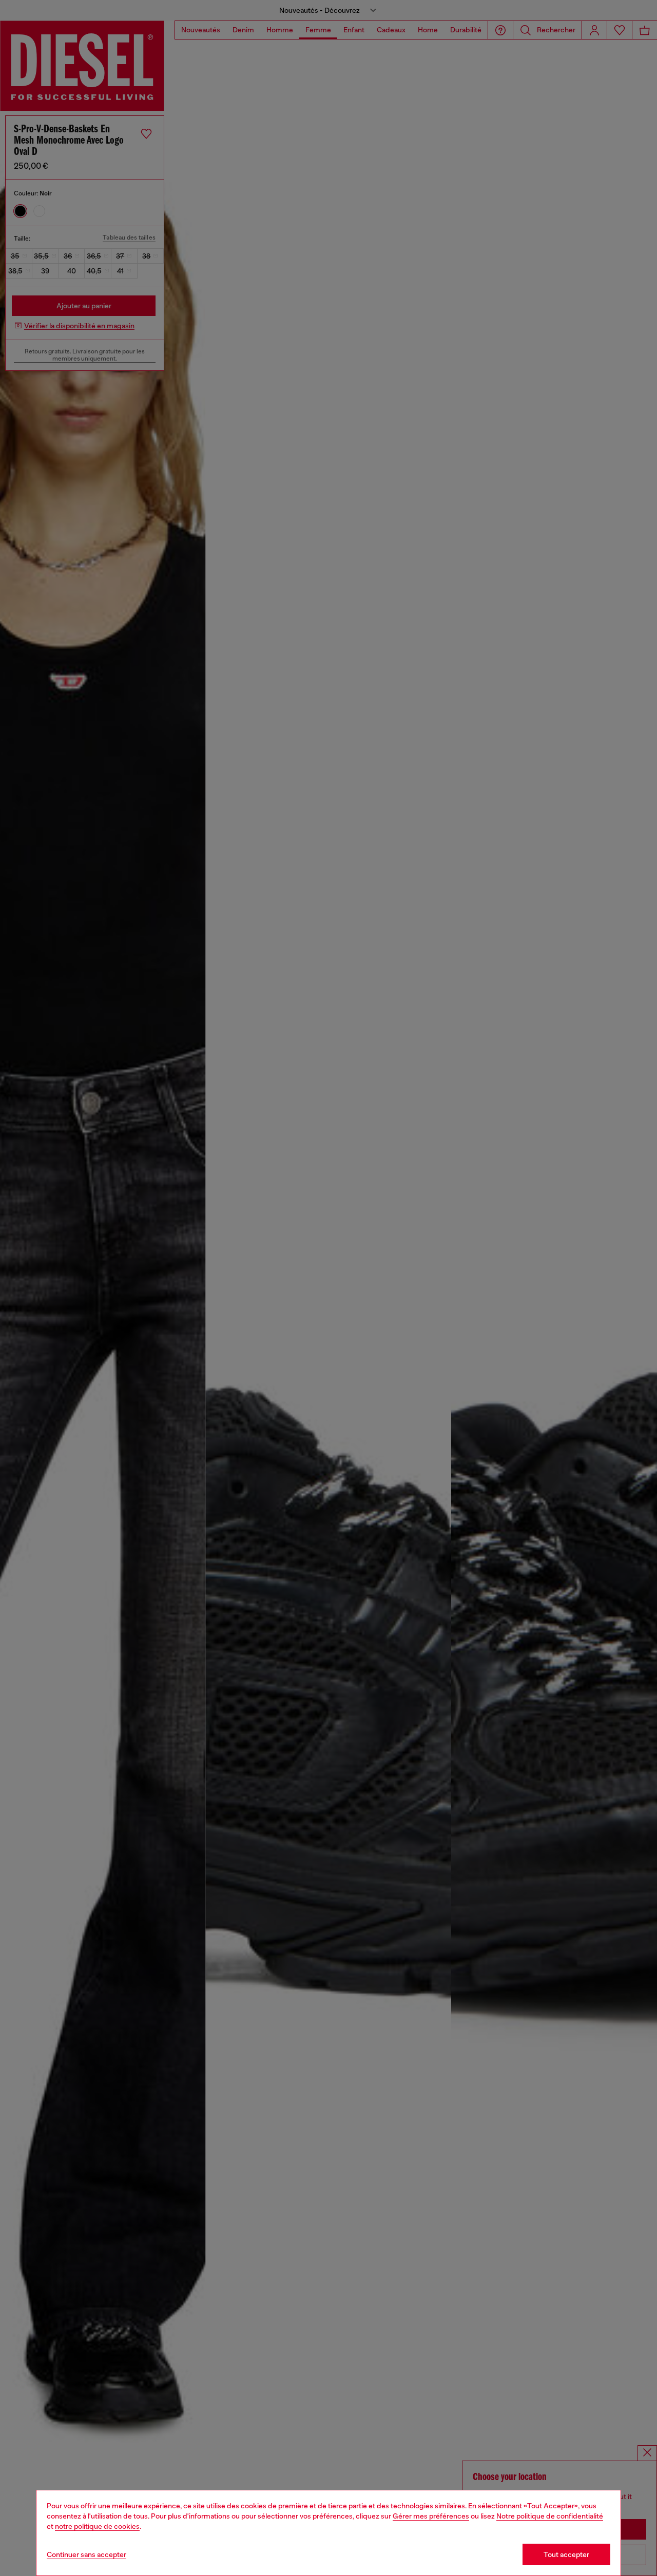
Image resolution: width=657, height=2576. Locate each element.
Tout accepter (566, 2554)
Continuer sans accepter (86, 2554)
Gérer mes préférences (431, 2516)
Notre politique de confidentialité (550, 2516)
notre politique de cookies (97, 2526)
